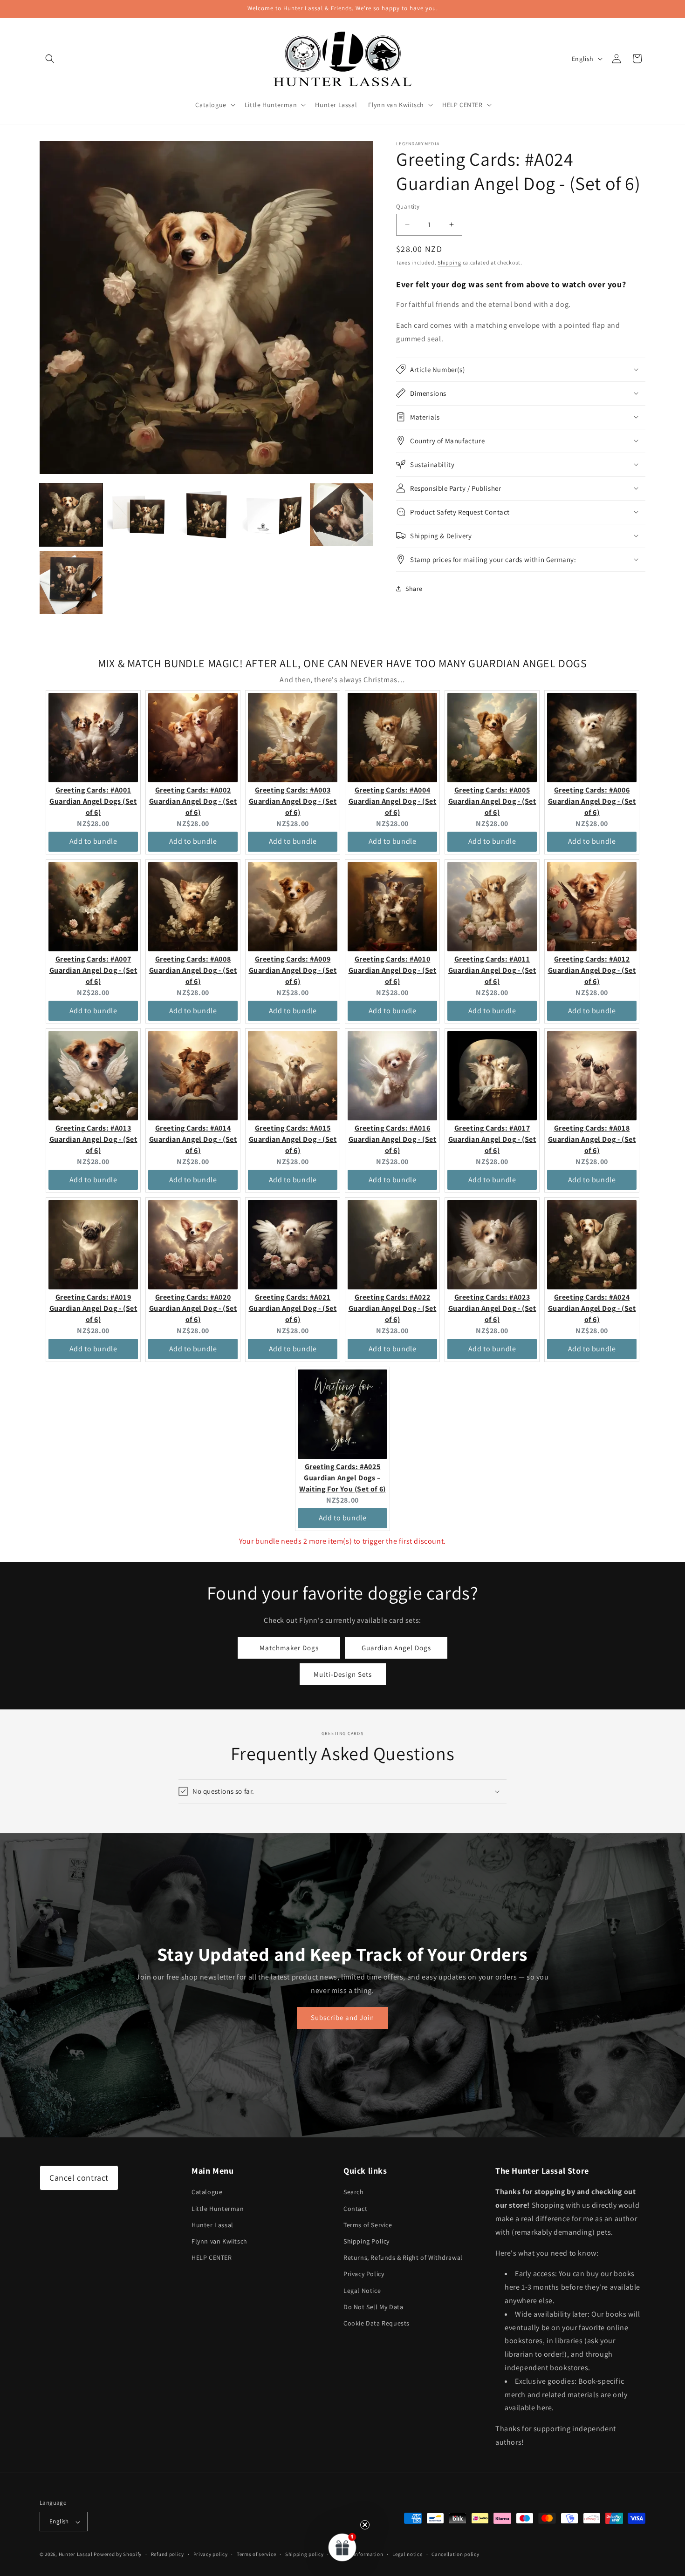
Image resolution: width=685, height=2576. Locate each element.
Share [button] (414, 589)
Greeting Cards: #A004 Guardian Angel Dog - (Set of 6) (393, 801)
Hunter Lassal (212, 2225)
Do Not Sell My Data (373, 2307)
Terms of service (256, 2554)
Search (354, 2192)
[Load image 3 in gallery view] (206, 515)
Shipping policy (305, 2554)
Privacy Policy (364, 2274)
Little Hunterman (218, 2209)
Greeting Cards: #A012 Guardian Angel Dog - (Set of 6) (592, 970)
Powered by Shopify (118, 2555)
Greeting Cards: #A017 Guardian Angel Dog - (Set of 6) (492, 1139)
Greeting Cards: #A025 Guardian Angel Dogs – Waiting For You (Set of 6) (342, 1478)
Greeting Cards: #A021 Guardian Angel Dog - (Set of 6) (293, 1308)
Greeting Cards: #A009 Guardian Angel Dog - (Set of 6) (293, 970)
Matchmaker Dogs (289, 1647)
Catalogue (207, 2192)
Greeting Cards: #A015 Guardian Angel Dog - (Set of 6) (293, 1139)
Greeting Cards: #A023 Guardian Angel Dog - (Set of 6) (492, 1308)
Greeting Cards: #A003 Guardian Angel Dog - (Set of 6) (293, 801)
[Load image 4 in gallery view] (274, 515)
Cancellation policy (455, 2554)
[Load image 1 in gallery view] (71, 515)
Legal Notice (362, 2291)
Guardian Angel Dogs (396, 1647)
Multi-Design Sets (343, 1674)
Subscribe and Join (342, 2017)
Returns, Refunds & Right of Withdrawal (403, 2258)
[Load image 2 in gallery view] (139, 515)
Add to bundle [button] (93, 841)
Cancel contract (79, 2178)
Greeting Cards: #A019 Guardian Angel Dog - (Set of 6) (93, 1308)
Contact (355, 2209)
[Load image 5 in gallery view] (341, 515)
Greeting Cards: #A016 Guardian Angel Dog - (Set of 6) (393, 1139)
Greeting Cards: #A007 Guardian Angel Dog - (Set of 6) (93, 970)
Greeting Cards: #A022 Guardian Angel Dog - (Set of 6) (393, 1308)
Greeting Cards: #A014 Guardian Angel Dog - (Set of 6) (193, 1139)
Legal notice (407, 2554)
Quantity (408, 207)
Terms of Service (368, 2225)
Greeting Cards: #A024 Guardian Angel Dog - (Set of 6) (592, 1308)
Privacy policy (211, 2554)
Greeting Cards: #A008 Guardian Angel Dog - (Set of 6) (193, 970)
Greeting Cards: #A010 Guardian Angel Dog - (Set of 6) (393, 970)
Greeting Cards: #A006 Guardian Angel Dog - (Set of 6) (592, 801)
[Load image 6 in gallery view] (71, 582)
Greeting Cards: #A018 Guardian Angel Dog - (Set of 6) (592, 1139)
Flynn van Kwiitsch (219, 2241)
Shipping (449, 262)
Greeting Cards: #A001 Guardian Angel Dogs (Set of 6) (93, 801)
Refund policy (168, 2554)
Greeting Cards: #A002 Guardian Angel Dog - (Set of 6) (193, 801)
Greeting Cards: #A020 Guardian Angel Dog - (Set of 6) (193, 1308)
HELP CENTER (212, 2258)
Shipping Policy (366, 2241)
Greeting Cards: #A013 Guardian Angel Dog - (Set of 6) (93, 1139)
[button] (50, 59)
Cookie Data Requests (377, 2323)
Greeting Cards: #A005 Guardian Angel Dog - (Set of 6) (492, 801)
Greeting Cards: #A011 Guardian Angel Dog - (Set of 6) (492, 970)
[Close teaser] (365, 2525)
